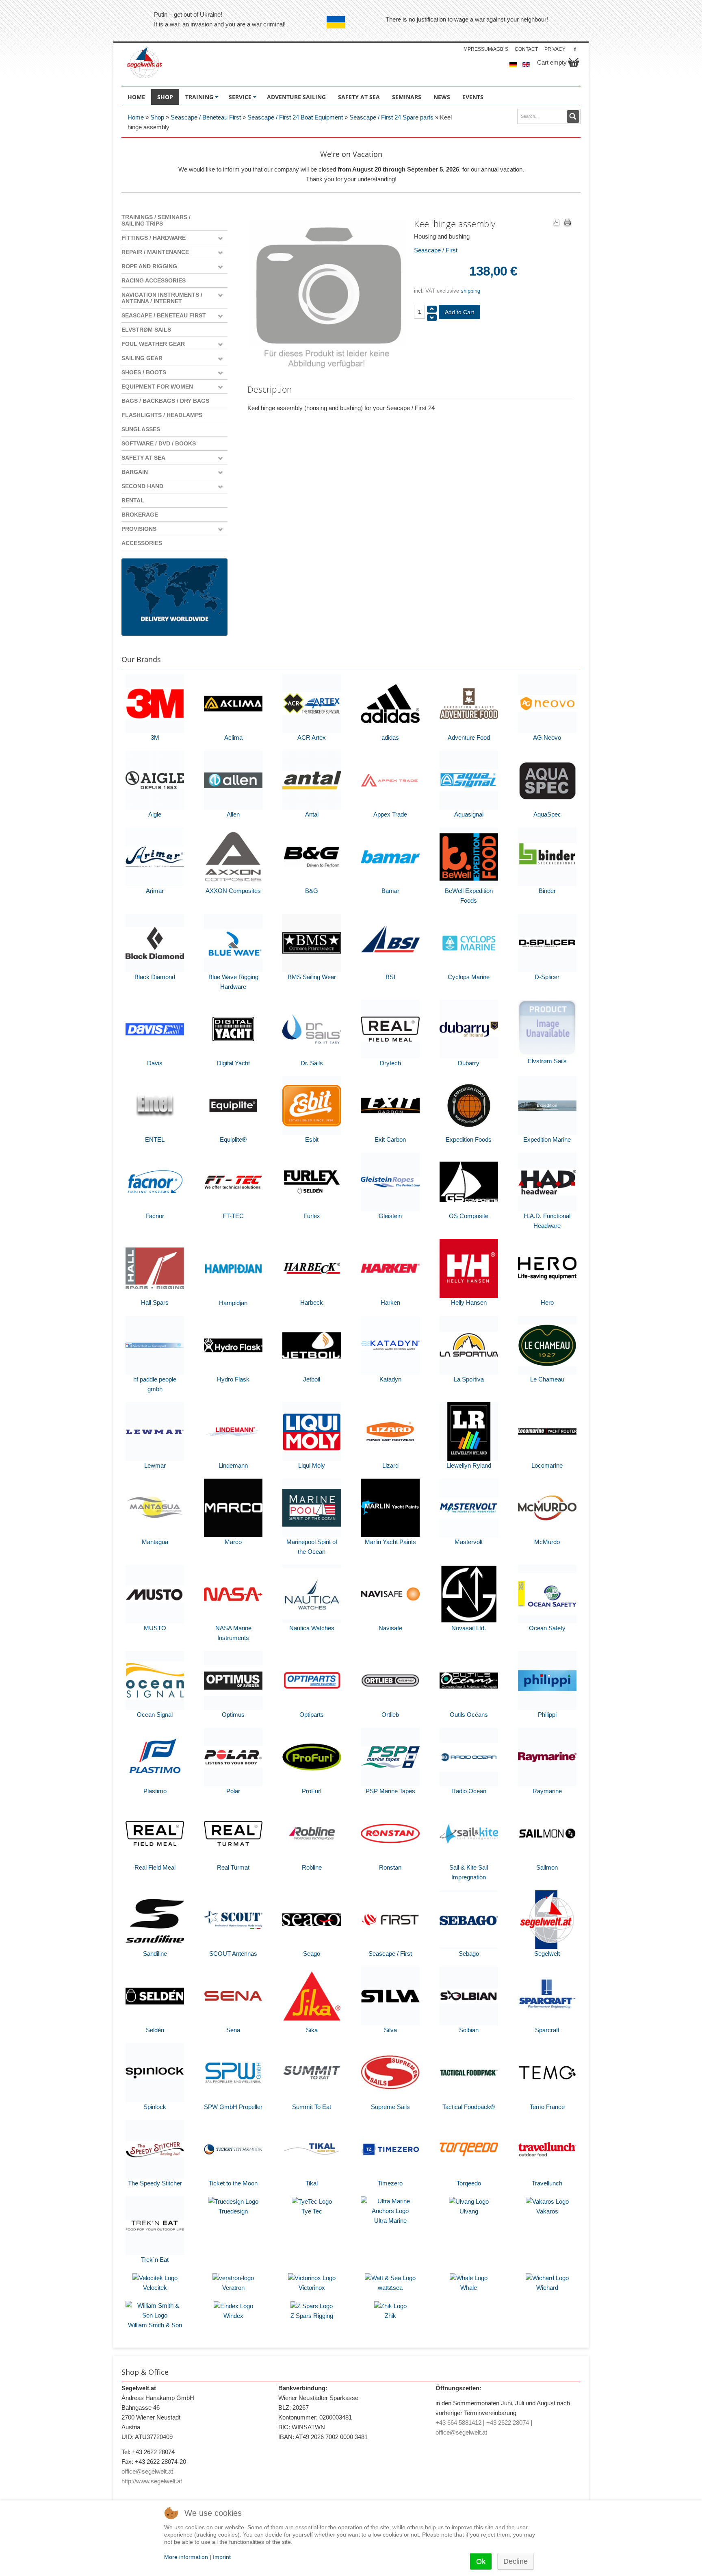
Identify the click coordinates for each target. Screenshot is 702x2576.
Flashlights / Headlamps (162, 415)
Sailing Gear (142, 358)
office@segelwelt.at (147, 2471)
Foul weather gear (153, 344)
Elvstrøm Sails (146, 330)
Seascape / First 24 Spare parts (391, 117)
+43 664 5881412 (458, 2423)
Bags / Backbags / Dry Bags (165, 401)
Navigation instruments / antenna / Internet (162, 298)
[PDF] (556, 223)
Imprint (222, 2557)
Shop (157, 117)
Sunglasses (141, 429)
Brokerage (140, 515)
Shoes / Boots (144, 372)
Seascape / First (436, 250)
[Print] (568, 223)
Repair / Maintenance (155, 252)
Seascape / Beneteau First (206, 117)
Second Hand (142, 486)
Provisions (139, 529)
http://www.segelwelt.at (152, 2481)
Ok (481, 2561)
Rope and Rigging (149, 266)
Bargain (135, 472)
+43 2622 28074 (508, 2423)
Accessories (142, 543)
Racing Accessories (154, 280)
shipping (470, 291)
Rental (133, 500)
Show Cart (574, 62)
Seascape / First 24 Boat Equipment (295, 117)
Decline (516, 2561)
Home (136, 117)
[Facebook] (575, 49)
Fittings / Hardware (154, 238)
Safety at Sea (143, 458)
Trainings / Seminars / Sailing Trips (156, 220)
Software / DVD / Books (159, 443)
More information (186, 2557)
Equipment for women (157, 387)
